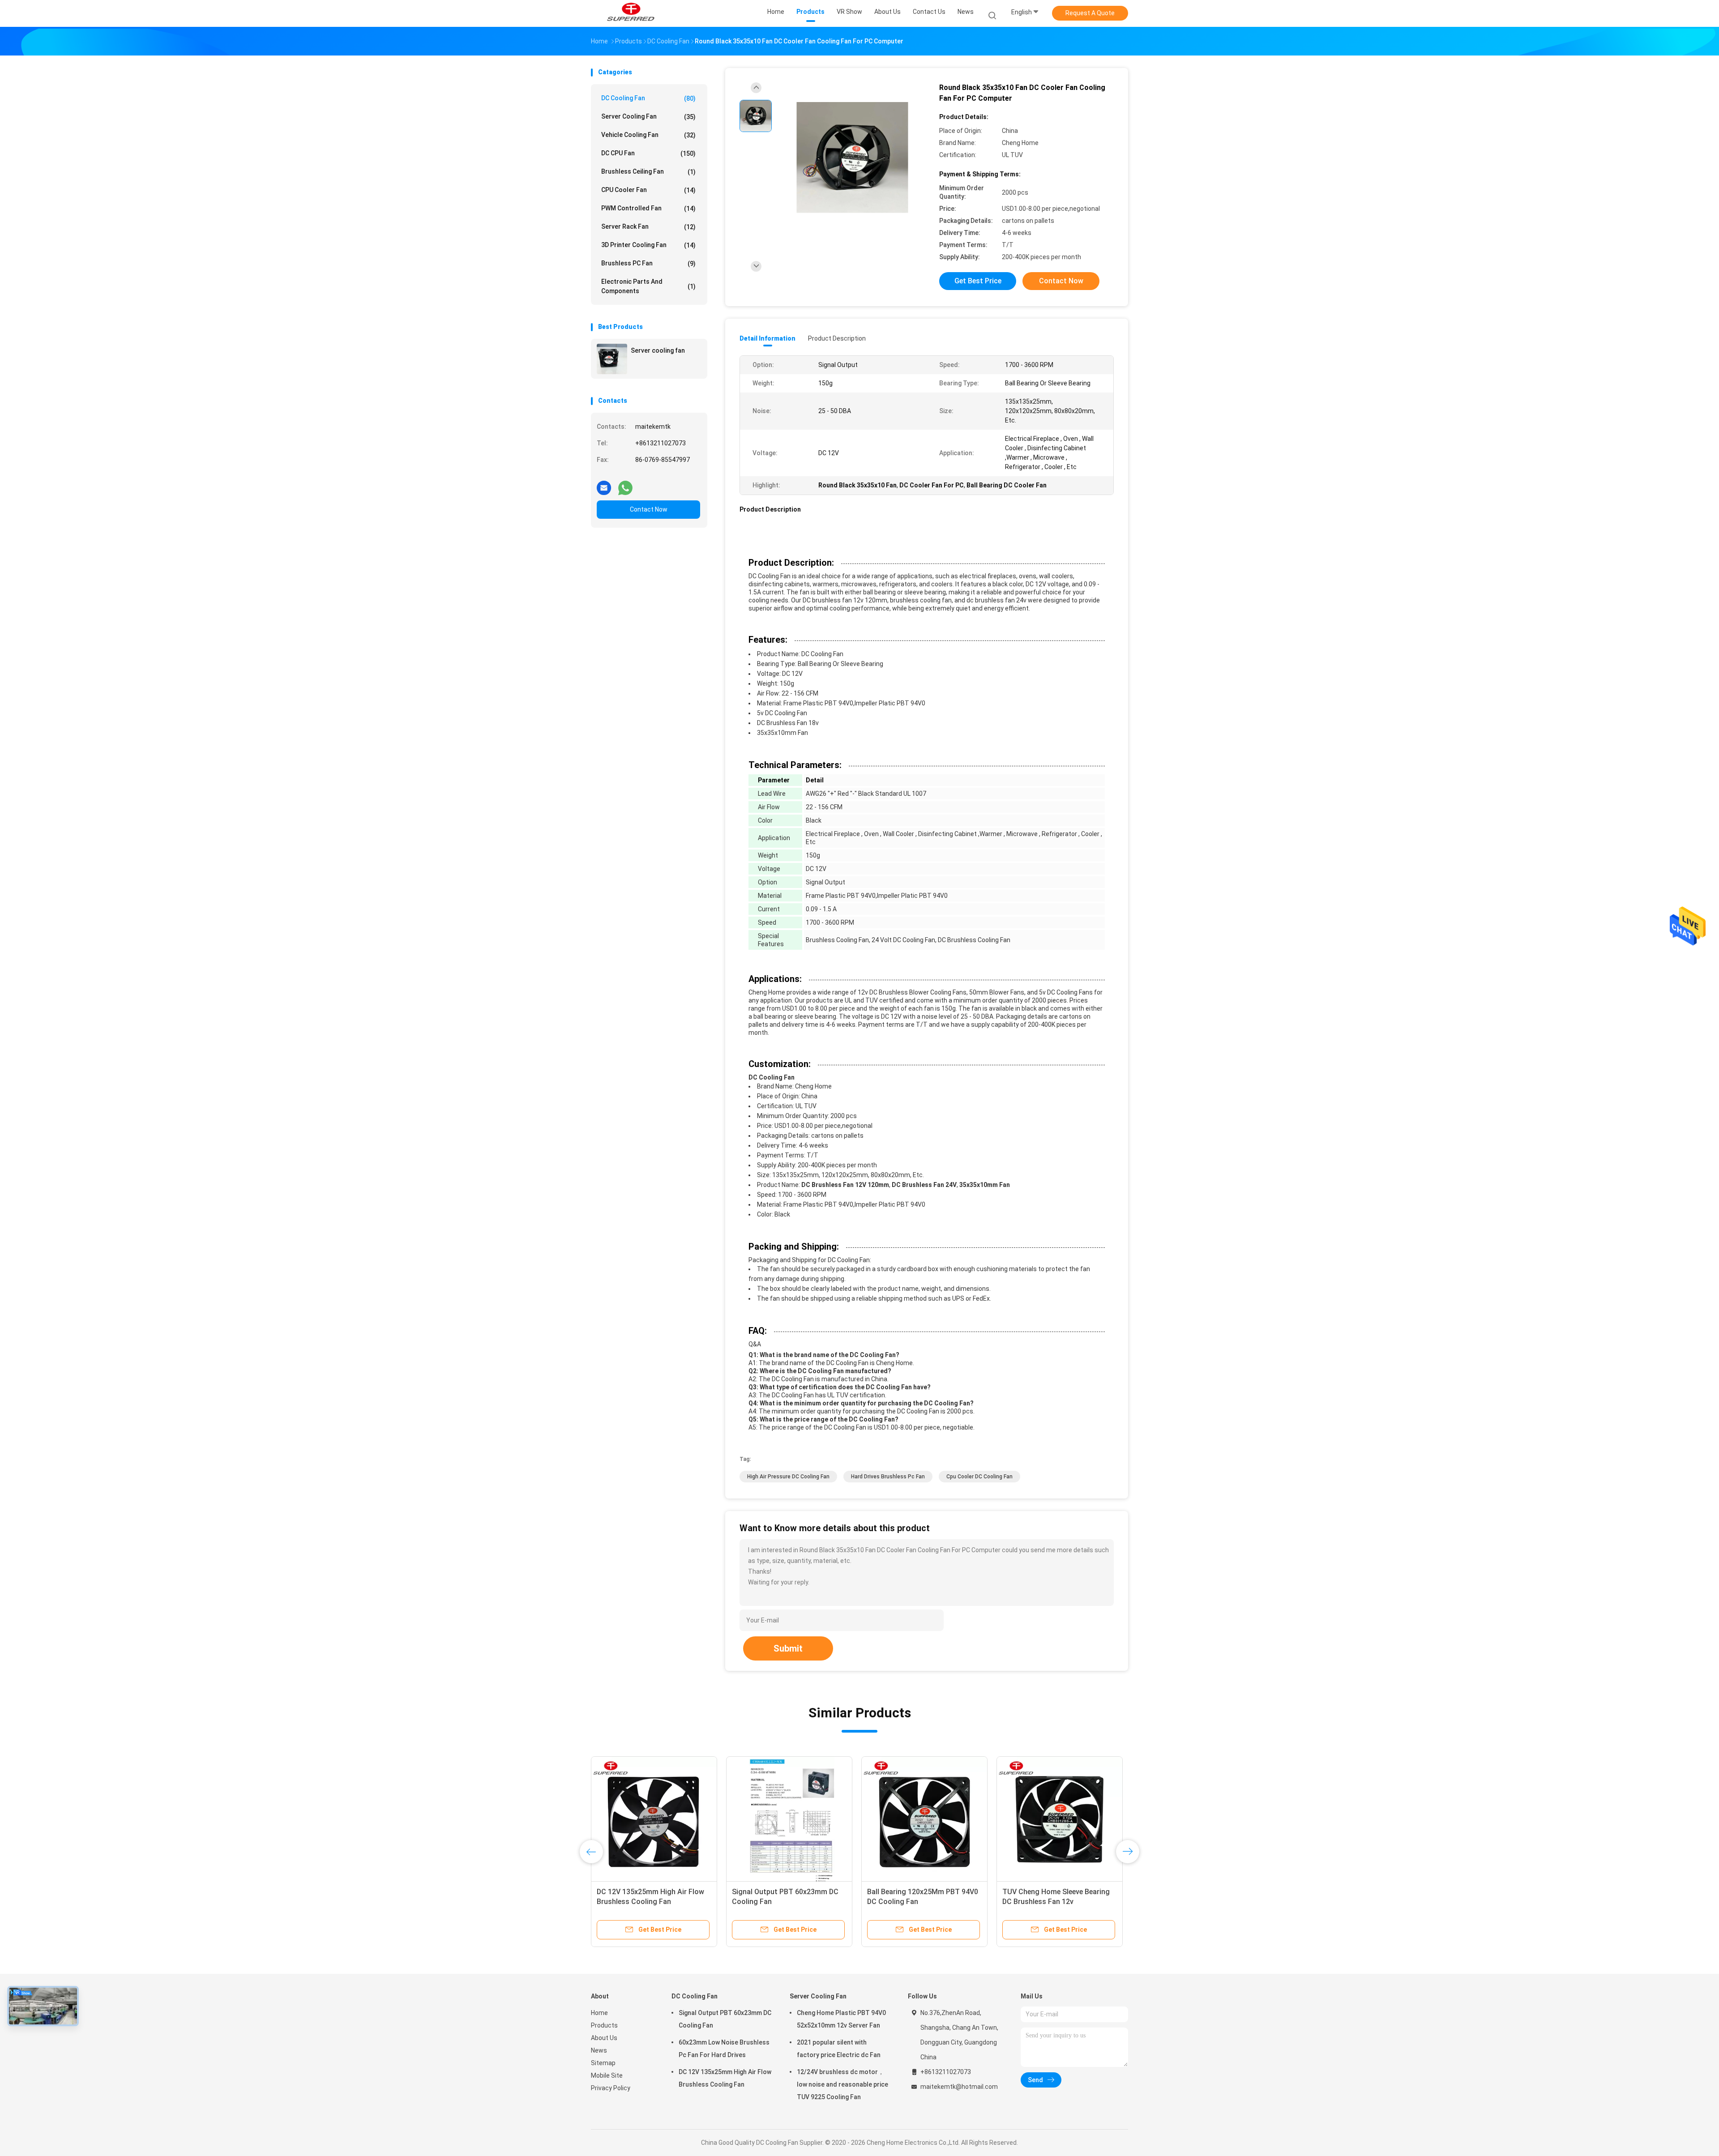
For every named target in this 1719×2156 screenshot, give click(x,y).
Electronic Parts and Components (648, 286)
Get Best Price (978, 281)
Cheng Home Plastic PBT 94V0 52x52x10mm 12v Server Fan (841, 2019)
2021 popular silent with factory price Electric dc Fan (839, 2049)
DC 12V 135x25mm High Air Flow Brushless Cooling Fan (725, 2078)
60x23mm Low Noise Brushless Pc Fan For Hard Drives (724, 2049)
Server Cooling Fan (648, 117)
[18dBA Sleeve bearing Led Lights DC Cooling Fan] (1060, 1819)
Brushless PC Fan (648, 263)
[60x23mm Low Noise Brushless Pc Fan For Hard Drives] (924, 1819)
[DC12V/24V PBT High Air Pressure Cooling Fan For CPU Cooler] (654, 1819)
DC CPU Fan (648, 153)
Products (604, 2025)
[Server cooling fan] (612, 359)
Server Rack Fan (648, 227)
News (599, 2050)
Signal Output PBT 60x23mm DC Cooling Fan (725, 2019)
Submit (788, 1648)
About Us (604, 2038)
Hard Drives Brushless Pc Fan (888, 1477)
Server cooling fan (658, 350)
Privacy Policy (611, 2088)
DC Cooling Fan (648, 98)
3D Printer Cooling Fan (648, 245)
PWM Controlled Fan (648, 208)
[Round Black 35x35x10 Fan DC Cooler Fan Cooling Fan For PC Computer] (852, 158)
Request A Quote (1090, 13)
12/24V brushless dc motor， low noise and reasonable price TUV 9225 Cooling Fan (842, 2084)
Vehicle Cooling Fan (648, 135)
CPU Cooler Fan (648, 190)
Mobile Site (607, 2075)
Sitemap (603, 2063)
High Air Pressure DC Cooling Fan (788, 1477)
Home (599, 2013)
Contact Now (649, 509)
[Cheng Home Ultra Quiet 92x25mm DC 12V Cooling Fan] (789, 1819)
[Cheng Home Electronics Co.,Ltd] (630, 13)
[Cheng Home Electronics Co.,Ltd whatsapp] (625, 484)
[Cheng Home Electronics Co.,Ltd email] (604, 484)
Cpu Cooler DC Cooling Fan (979, 1477)
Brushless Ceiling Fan (648, 172)
